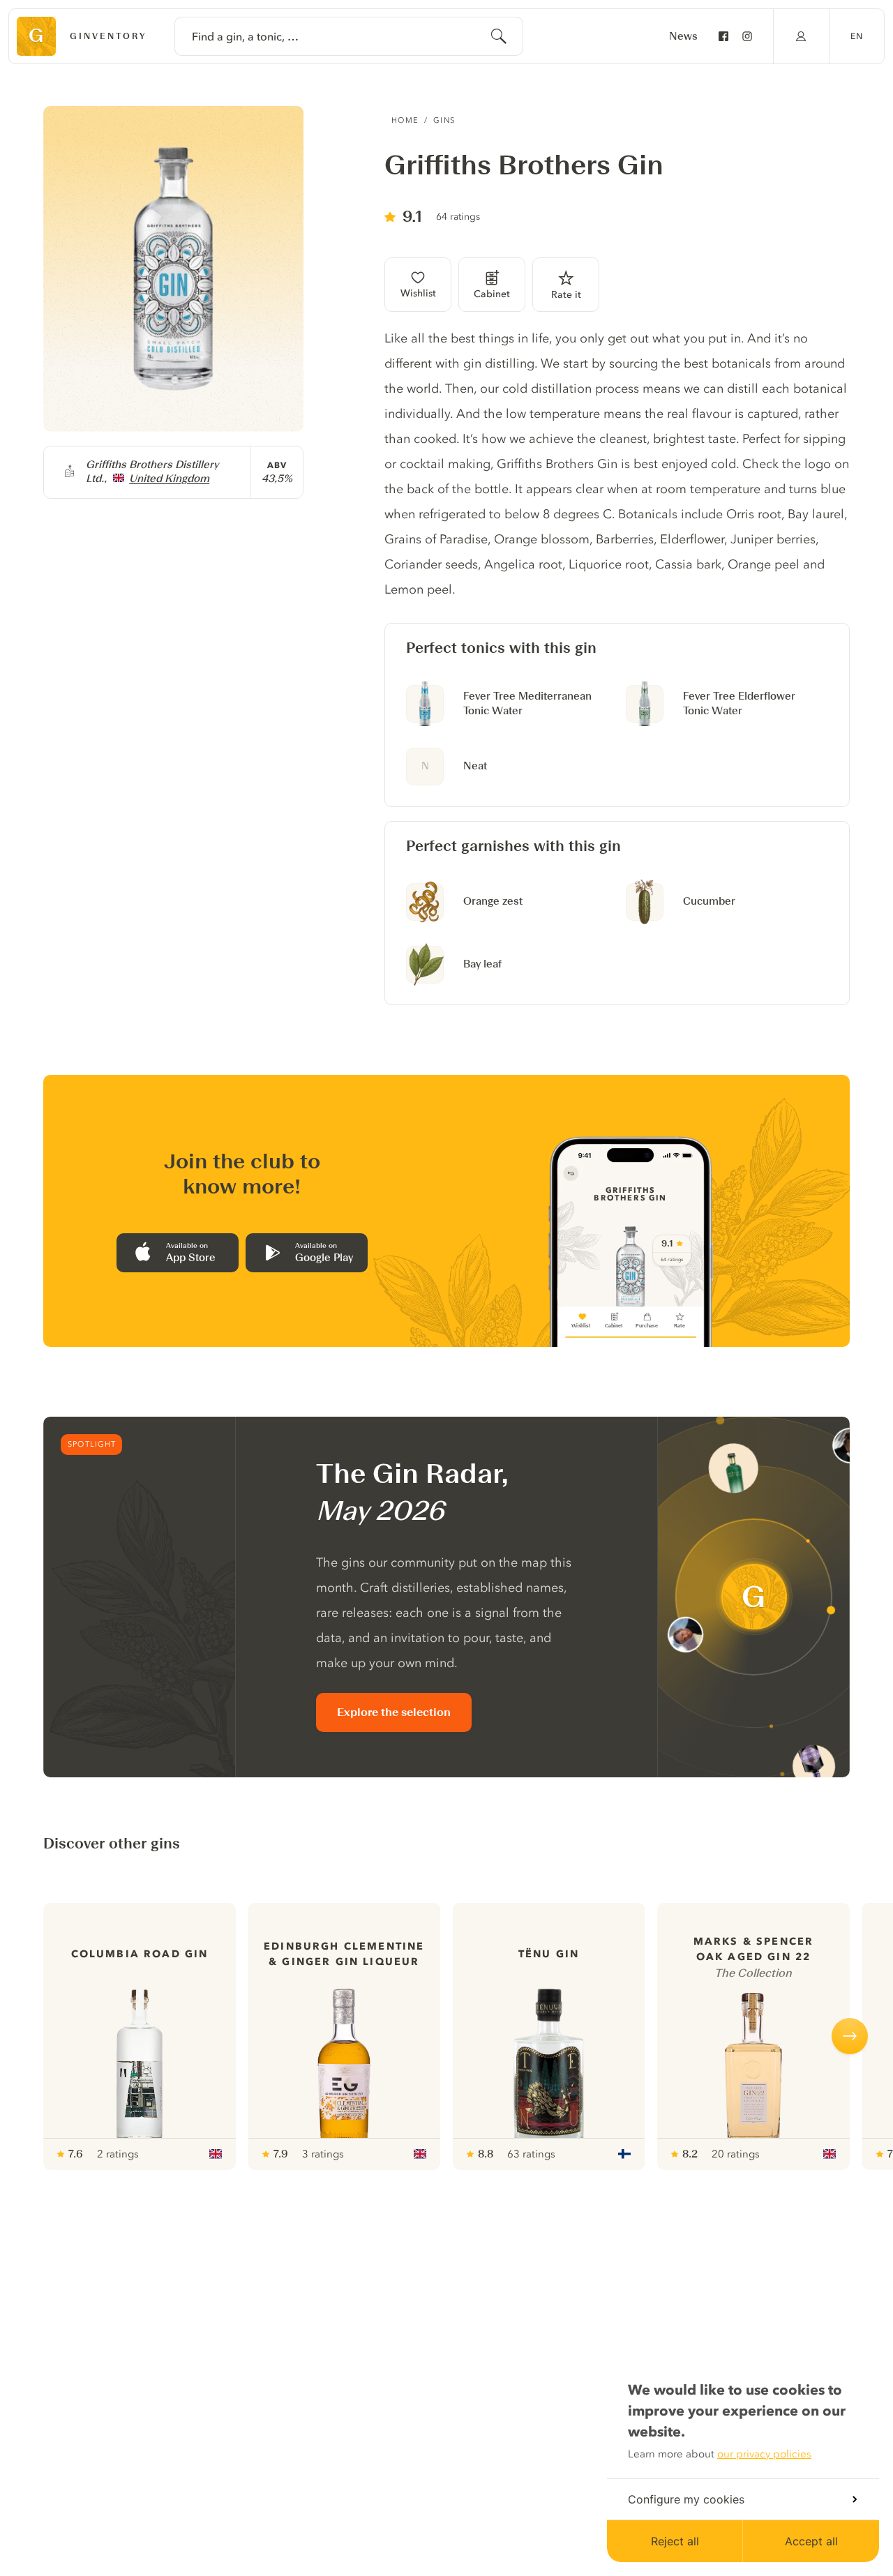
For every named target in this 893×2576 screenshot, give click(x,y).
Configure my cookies (686, 2499)
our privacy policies (764, 2454)
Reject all (675, 2541)
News (683, 36)
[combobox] (349, 36)
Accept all (811, 2541)
